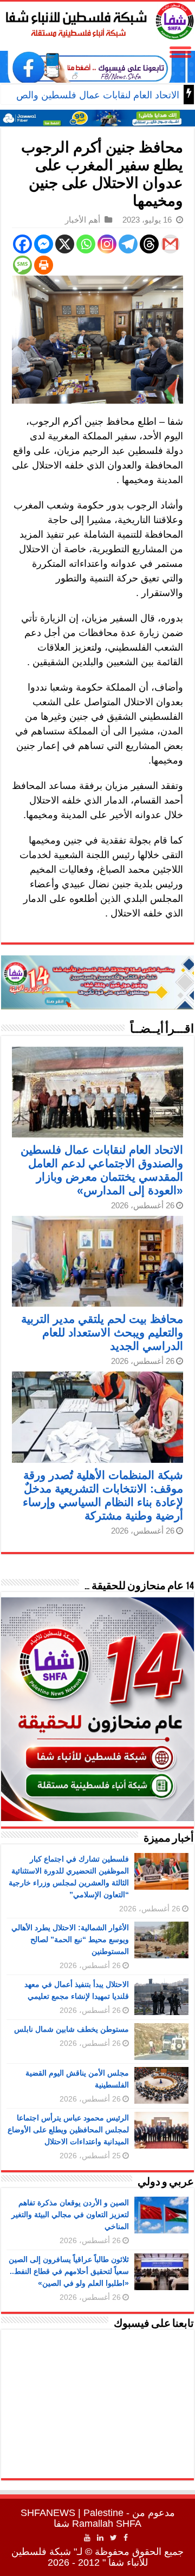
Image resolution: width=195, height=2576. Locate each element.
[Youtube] (87, 2538)
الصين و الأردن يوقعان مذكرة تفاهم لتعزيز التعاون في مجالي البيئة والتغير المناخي (70, 2214)
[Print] (44, 265)
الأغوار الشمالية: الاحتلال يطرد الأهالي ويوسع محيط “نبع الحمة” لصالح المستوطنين (70, 1939)
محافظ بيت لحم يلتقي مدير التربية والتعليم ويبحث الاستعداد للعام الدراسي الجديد (102, 1332)
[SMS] (22, 265)
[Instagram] (107, 244)
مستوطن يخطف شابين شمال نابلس (71, 2029)
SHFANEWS (48, 2513)
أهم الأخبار (83, 220)
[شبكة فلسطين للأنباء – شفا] (97, 19)
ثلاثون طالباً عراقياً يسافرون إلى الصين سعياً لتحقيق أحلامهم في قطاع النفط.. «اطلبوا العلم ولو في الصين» (69, 2271)
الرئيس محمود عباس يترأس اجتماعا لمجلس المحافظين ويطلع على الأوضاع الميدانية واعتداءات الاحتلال (68, 2130)
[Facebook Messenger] (44, 244)
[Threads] (149, 244)
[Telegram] (128, 244)
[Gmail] (170, 244)
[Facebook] (22, 244)
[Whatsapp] (86, 244)
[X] (65, 244)
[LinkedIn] (100, 2538)
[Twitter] (113, 2538)
